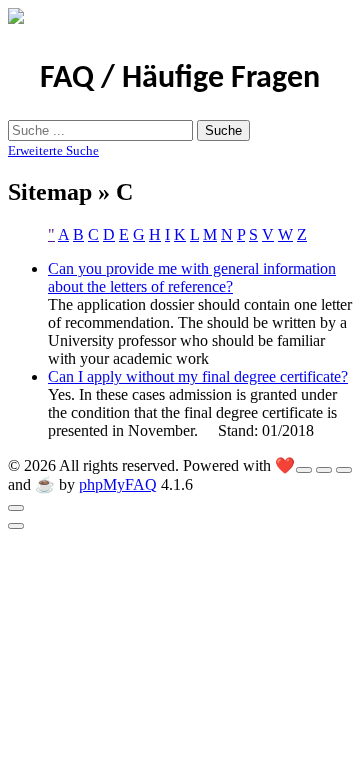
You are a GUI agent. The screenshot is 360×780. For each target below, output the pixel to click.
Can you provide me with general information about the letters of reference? (192, 277)
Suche (223, 130)
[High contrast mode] (344, 470)
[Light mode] (304, 470)
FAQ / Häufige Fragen (180, 79)
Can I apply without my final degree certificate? (198, 376)
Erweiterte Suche (53, 150)
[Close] (16, 508)
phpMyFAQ (118, 484)
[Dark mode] (324, 470)
